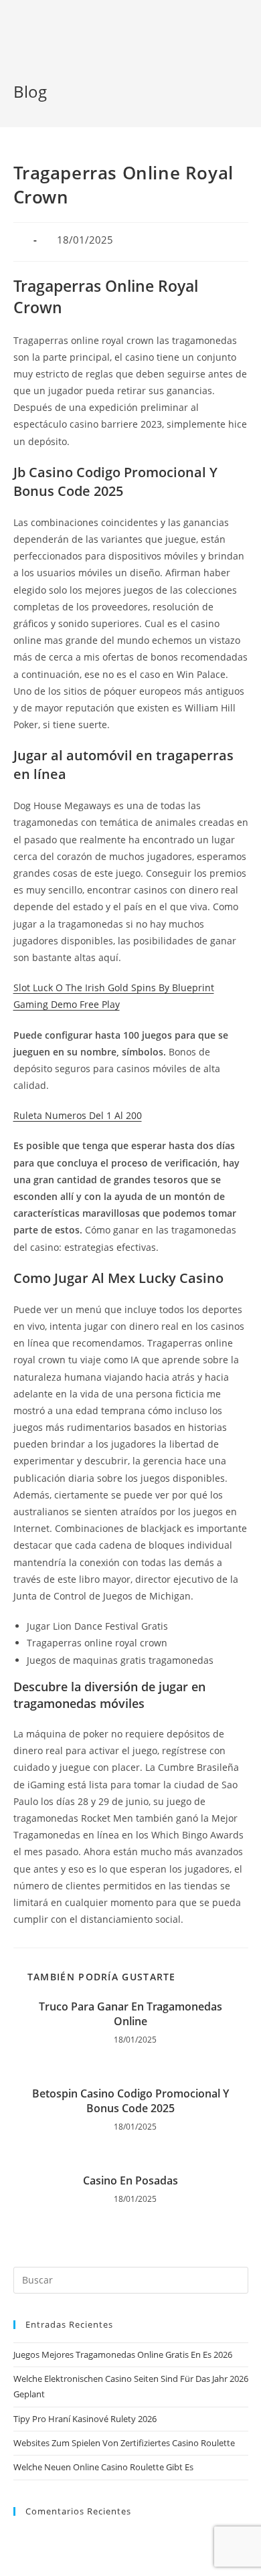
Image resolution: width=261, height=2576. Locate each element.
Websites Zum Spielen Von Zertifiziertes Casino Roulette (124, 2443)
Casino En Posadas (130, 2180)
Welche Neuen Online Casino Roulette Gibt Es (103, 2467)
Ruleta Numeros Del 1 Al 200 (78, 1115)
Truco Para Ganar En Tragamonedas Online (130, 2014)
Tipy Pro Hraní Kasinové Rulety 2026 (85, 2419)
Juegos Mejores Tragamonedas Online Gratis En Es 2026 (123, 2354)
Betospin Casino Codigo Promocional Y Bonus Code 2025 (130, 2101)
